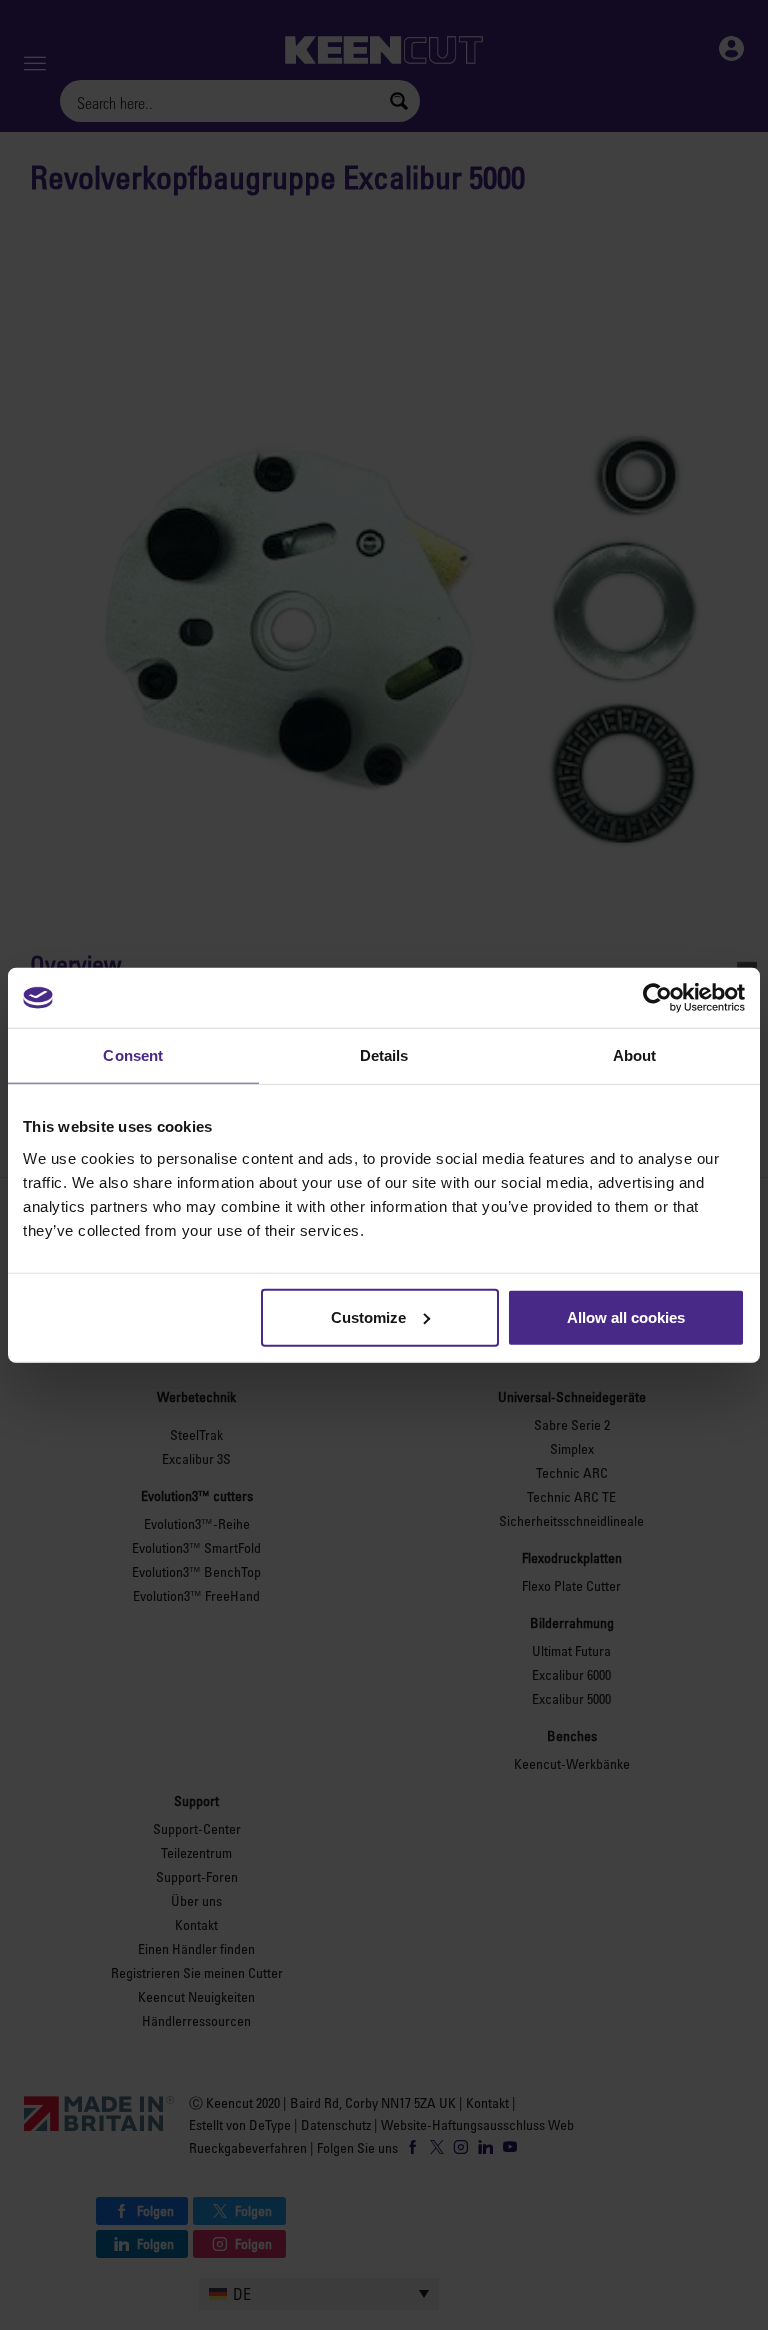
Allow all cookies (626, 1316)
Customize (368, 1316)
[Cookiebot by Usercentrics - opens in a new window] (657, 998)
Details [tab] (384, 1055)
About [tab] (635, 1055)
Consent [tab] (133, 1055)
